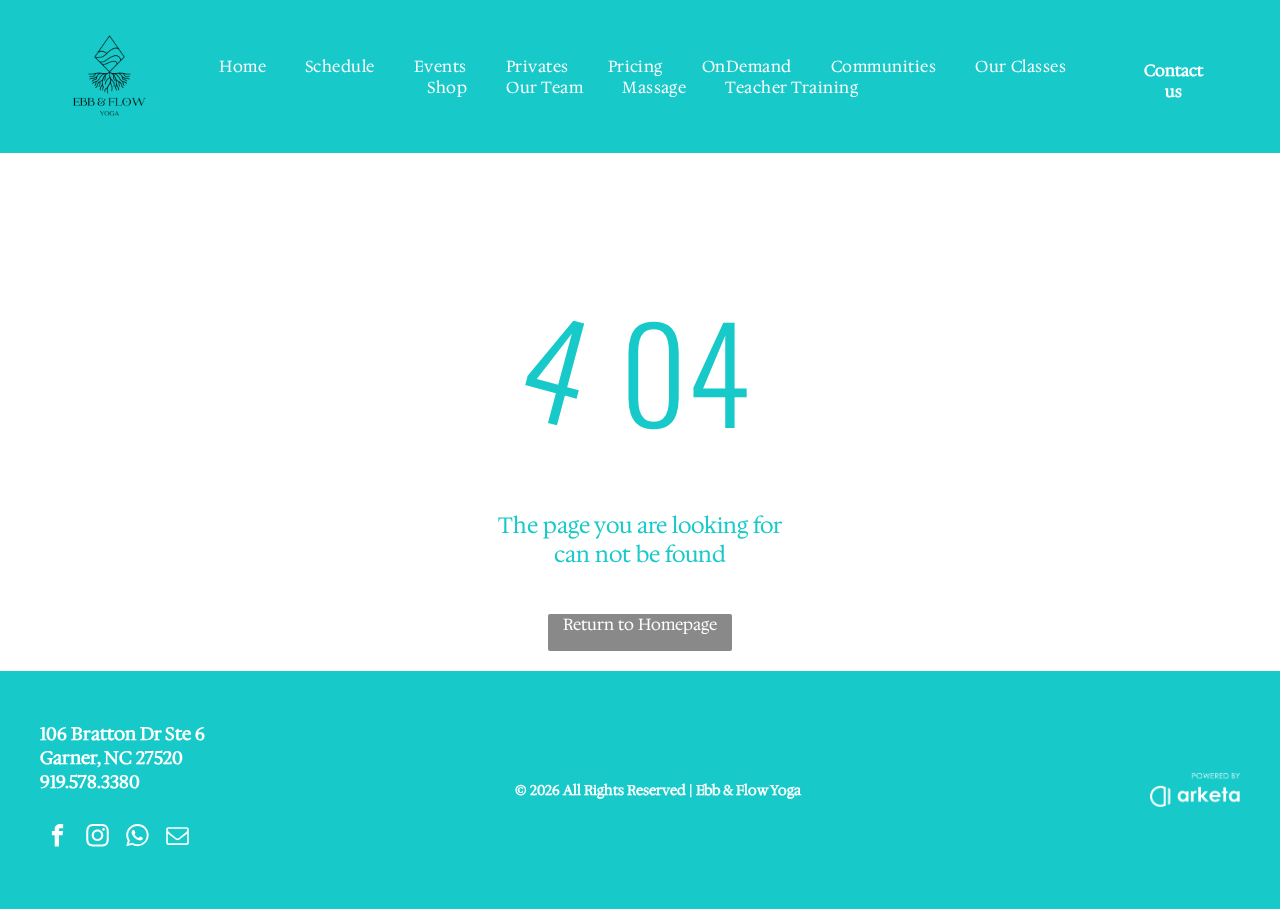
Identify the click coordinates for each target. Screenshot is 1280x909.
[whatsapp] (137, 838)
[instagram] (97, 838)
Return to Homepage (640, 624)
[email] (177, 838)
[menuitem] (243, 66)
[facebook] (57, 838)
